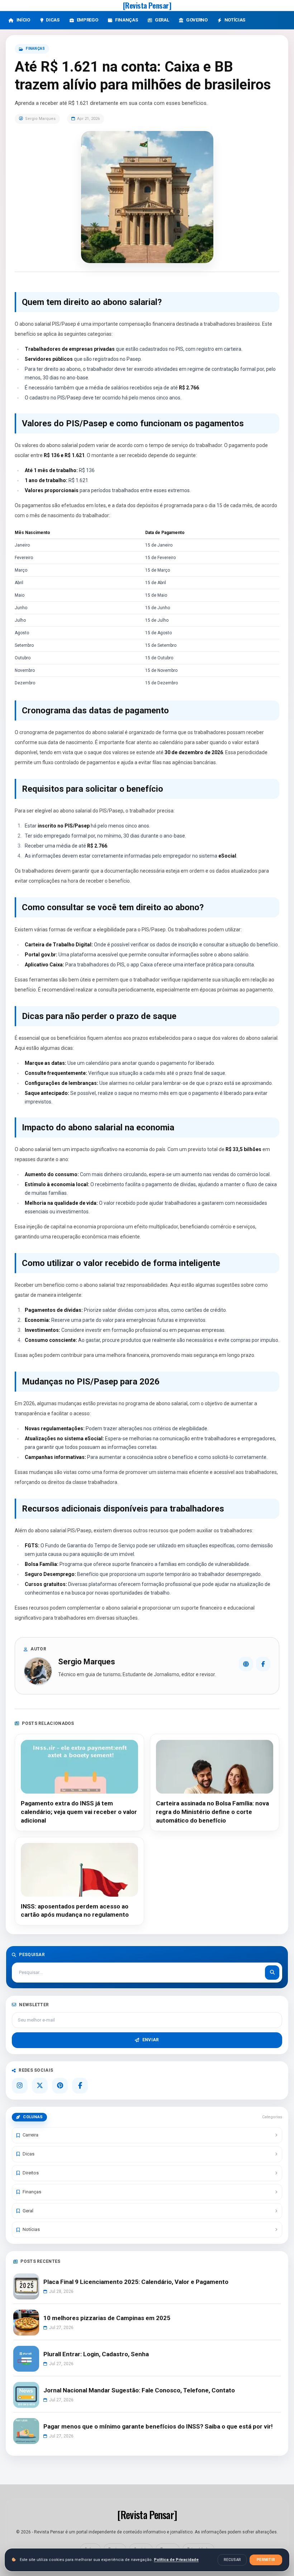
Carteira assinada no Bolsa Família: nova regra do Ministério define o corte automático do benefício (212, 1812)
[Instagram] (20, 2086)
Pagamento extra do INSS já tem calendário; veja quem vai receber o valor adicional (79, 1812)
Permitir (266, 2560)
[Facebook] (263, 1664)
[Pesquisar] (272, 1973)
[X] (40, 2086)
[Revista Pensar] (147, 5)
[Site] (246, 1664)
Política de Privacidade (176, 2560)
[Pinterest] (60, 2086)
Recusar (232, 2560)
